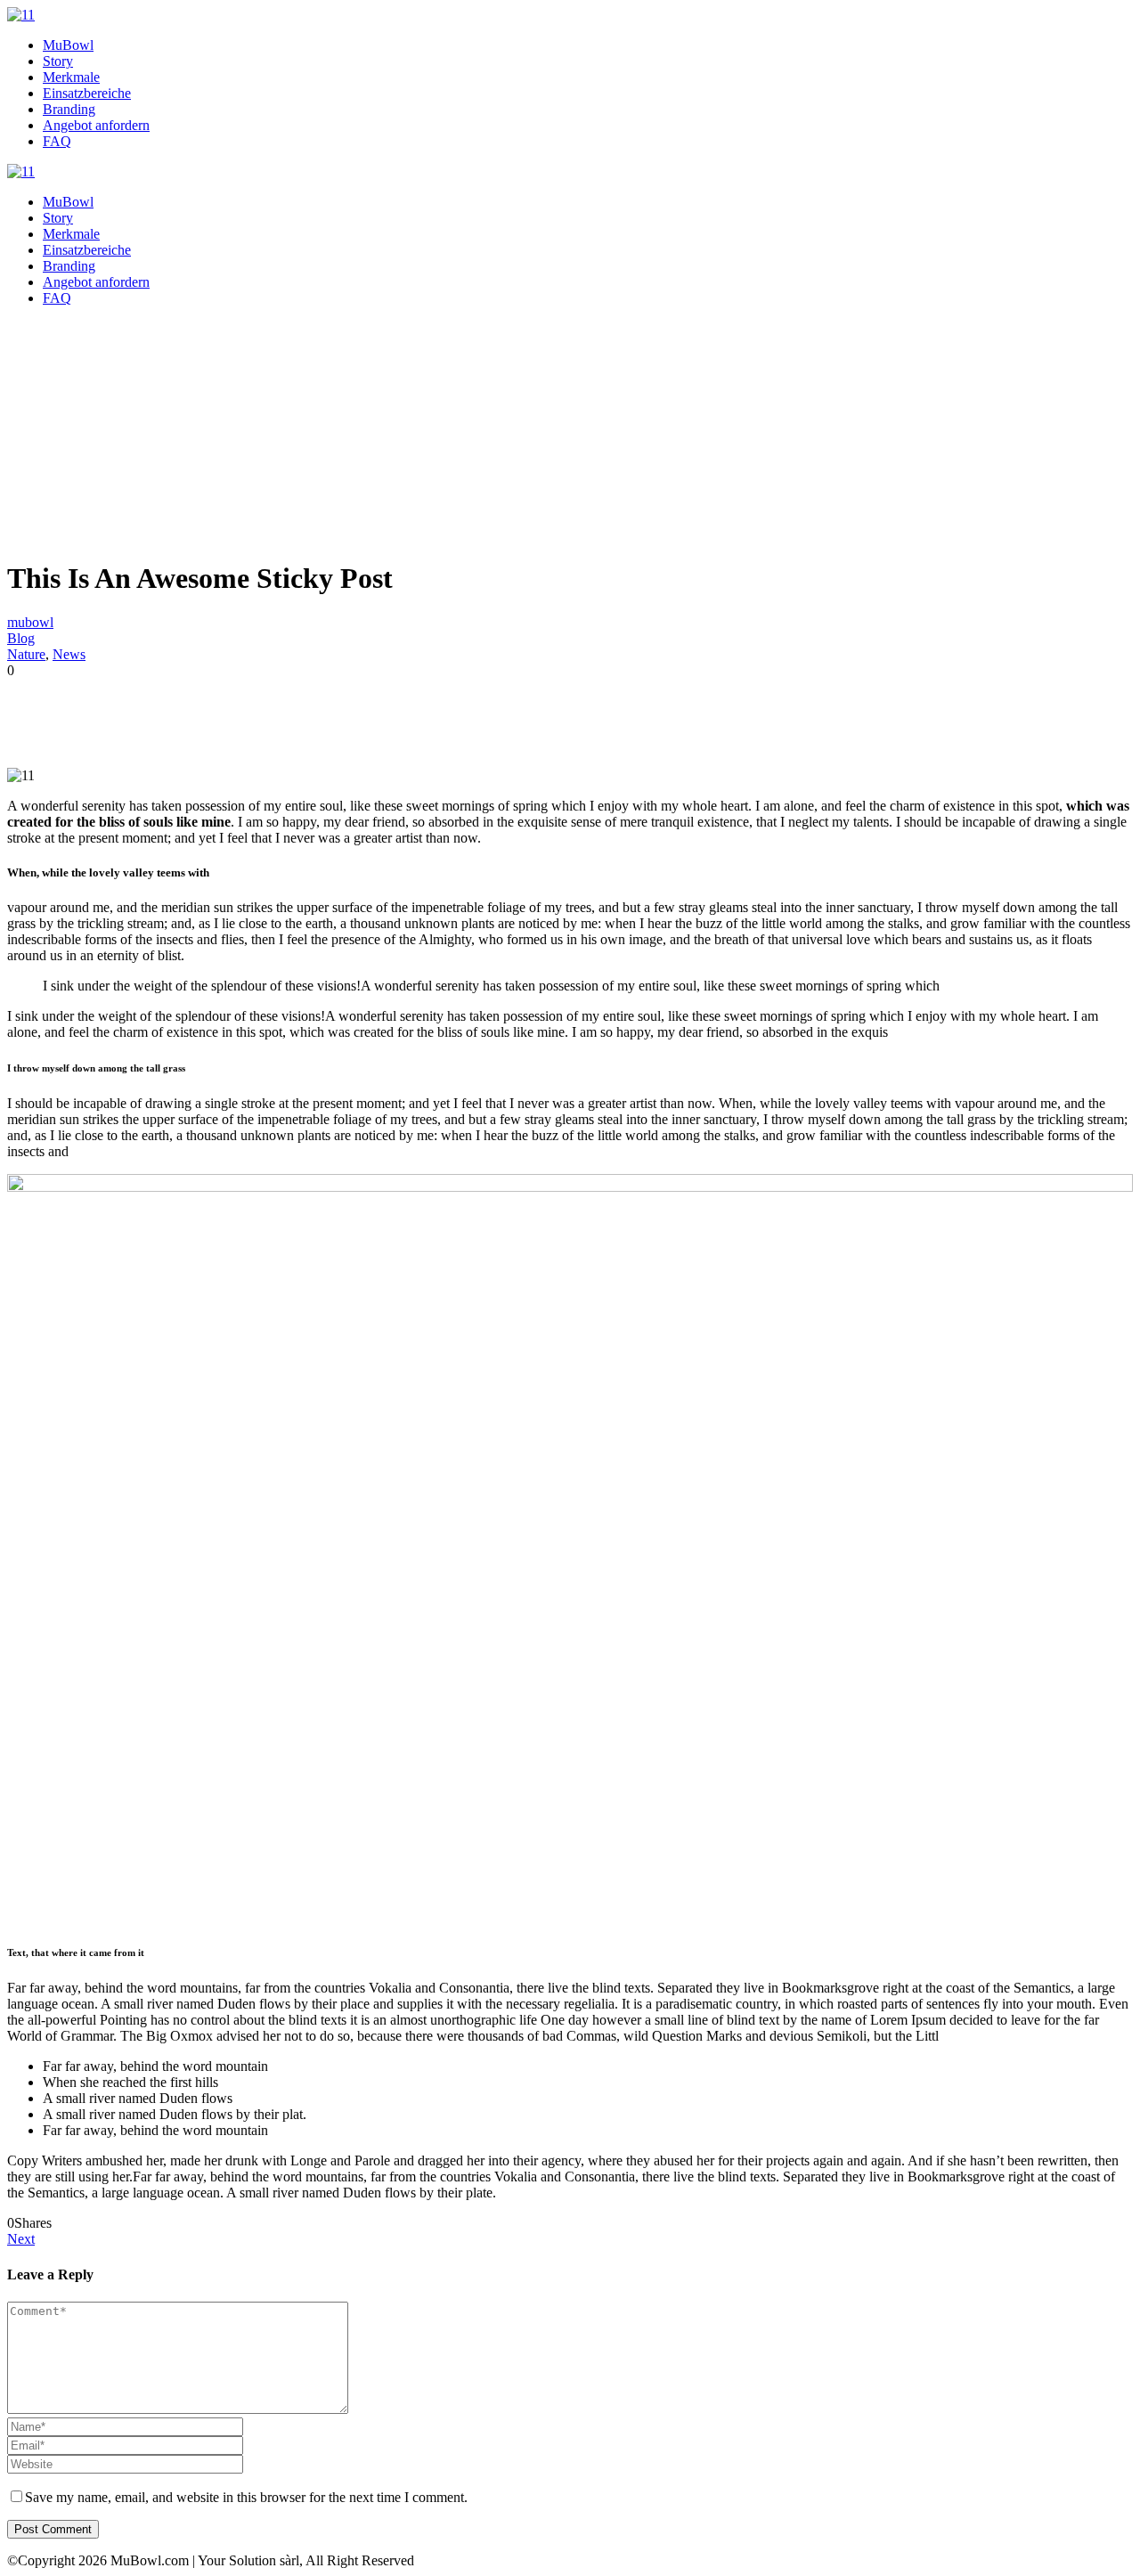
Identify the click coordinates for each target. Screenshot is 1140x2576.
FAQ (57, 141)
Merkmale (71, 77)
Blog (21, 638)
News (69, 654)
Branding (69, 109)
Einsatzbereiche (87, 93)
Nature (26, 654)
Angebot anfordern (96, 125)
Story (58, 61)
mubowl (30, 622)
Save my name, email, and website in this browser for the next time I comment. (246, 2497)
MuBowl (68, 45)
